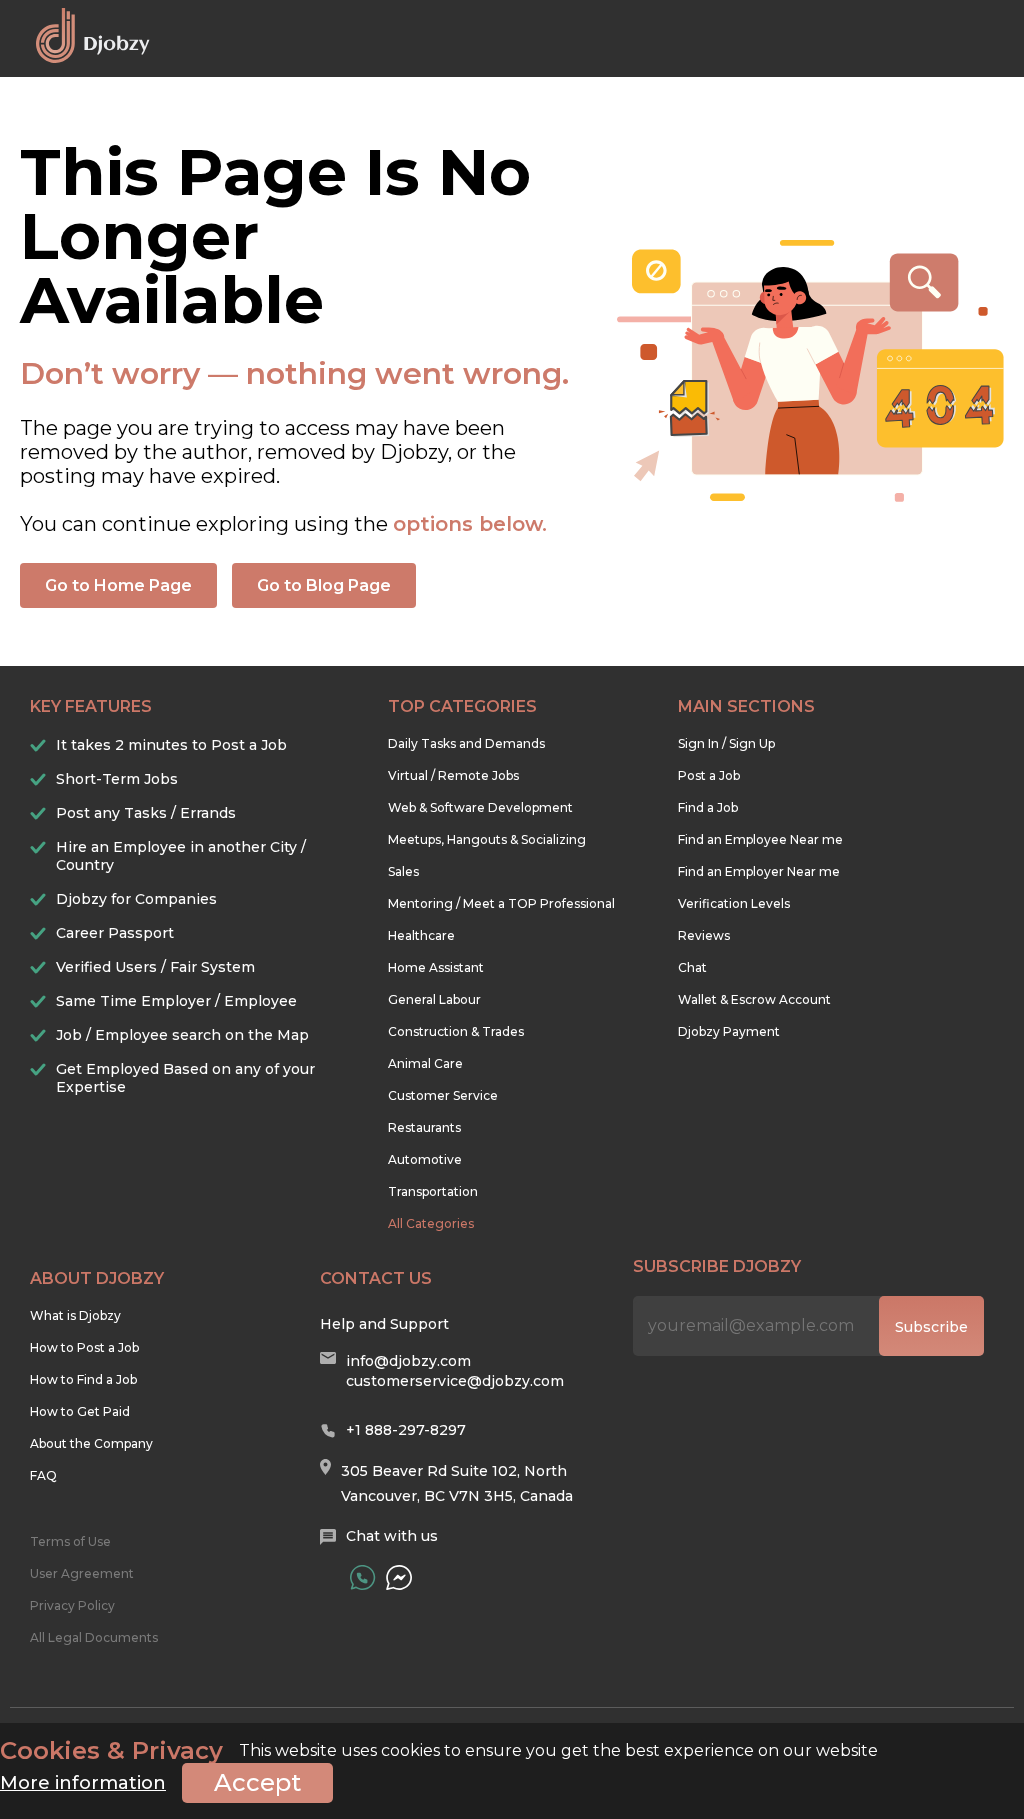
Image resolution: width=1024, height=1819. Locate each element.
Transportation (433, 1191)
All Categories (431, 1223)
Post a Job (709, 775)
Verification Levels (734, 903)
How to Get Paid (80, 1411)
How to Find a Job (83, 1379)
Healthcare (421, 935)
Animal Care (425, 1063)
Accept (257, 1782)
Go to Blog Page (324, 585)
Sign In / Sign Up (726, 743)
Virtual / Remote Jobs (453, 775)
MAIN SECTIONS (746, 706)
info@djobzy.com (408, 1361)
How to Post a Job (84, 1347)
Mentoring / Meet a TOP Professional (501, 903)
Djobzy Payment (729, 1031)
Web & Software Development (480, 807)
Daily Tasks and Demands (466, 743)
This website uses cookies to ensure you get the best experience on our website (439, 1751)
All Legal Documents (94, 1637)
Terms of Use (70, 1541)
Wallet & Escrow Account (754, 999)
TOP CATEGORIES (462, 706)
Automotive (425, 1159)
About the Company (91, 1443)
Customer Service (443, 1095)
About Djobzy (97, 1278)
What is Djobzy (75, 1315)
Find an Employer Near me (759, 871)
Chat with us (392, 1536)
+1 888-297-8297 (406, 1430)
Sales (403, 871)
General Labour (434, 999)
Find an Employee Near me (760, 839)
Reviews (704, 935)
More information (83, 1783)
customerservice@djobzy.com (455, 1381)
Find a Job (708, 807)
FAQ (43, 1475)
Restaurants (424, 1127)
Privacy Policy (72, 1605)
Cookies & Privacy (111, 1751)
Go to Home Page (118, 585)
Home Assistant (436, 967)
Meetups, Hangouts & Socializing (487, 839)
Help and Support (384, 1324)
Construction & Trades (456, 1031)
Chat (692, 967)
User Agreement (82, 1573)
